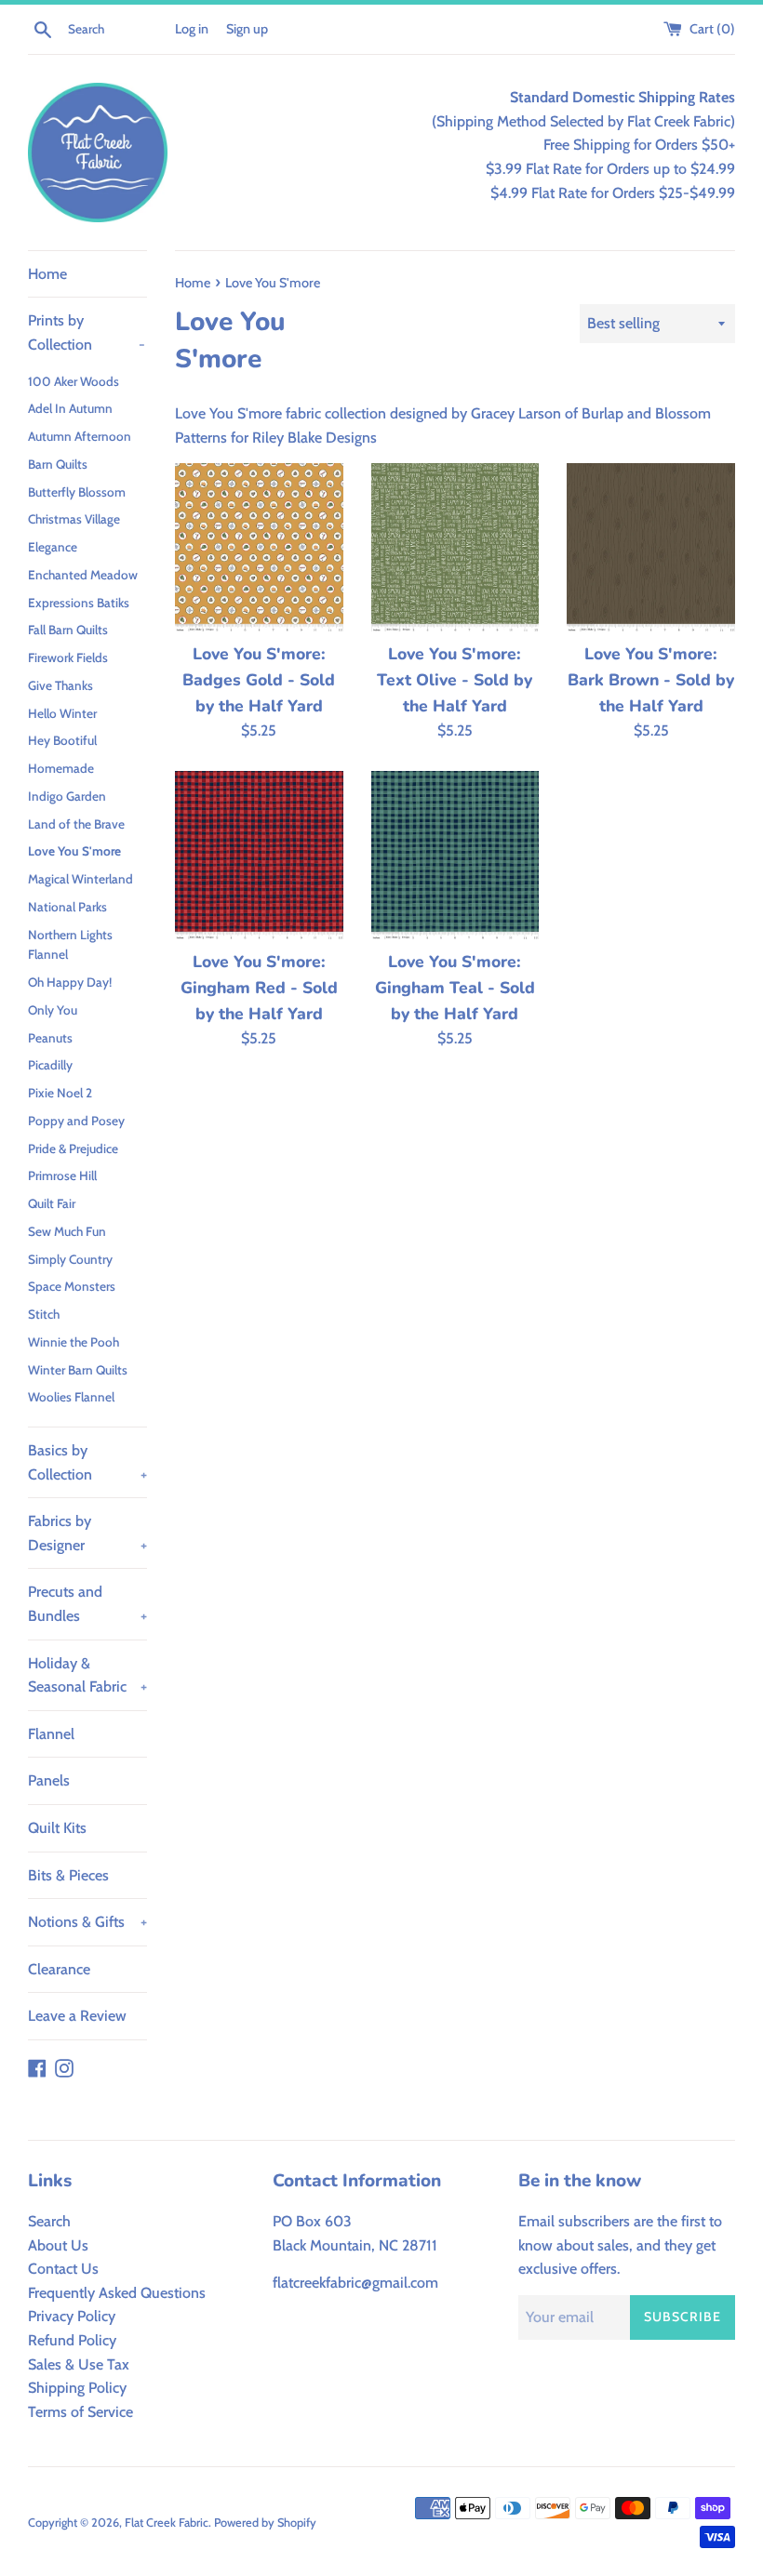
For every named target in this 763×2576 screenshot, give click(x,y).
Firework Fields (68, 657)
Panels (49, 1780)
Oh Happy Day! (70, 982)
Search (49, 2221)
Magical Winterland (80, 879)
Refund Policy (72, 2340)
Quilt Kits (57, 1828)
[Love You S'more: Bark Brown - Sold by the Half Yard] (651, 547)
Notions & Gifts (87, 1922)
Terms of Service (80, 2412)
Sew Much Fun (67, 1231)
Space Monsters (72, 1286)
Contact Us (63, 2269)
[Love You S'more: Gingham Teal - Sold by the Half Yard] (455, 855)
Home (47, 274)
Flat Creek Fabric (167, 2523)
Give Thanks (60, 685)
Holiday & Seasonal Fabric (87, 1675)
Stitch (44, 1314)
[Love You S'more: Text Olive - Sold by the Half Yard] (455, 547)
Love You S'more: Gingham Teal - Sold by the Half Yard (455, 988)
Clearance (59, 1969)
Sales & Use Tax (79, 2364)
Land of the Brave (76, 824)
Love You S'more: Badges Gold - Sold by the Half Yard (259, 680)
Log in (192, 29)
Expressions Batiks (79, 603)
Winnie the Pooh (74, 1342)
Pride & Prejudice (73, 1149)
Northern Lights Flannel (70, 945)
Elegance (53, 547)
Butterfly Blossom (77, 492)
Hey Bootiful (62, 740)
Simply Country (70, 1259)
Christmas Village (74, 519)
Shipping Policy (77, 2388)
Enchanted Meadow (83, 575)
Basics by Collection (87, 1462)
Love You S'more (74, 851)
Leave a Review (77, 2016)
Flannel (51, 1734)
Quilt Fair (52, 1203)
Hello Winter (62, 713)
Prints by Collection (87, 332)
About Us (58, 2245)
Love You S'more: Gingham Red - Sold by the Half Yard (259, 988)
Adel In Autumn (70, 408)
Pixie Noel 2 (60, 1093)
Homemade (61, 768)
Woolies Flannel (71, 1397)
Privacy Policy (72, 2316)
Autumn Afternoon (80, 436)
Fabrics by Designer (87, 1533)
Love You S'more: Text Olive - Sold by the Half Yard (455, 680)
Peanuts (50, 1038)
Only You (53, 1010)
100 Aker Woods (74, 381)
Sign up (247, 29)
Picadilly (50, 1065)
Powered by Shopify (265, 2523)
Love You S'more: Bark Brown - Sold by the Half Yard (651, 680)
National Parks (67, 907)
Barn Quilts (58, 464)
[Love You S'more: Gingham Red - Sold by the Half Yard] (259, 855)
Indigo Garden (67, 796)
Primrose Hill (62, 1175)
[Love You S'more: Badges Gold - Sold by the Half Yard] (259, 547)
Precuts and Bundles (87, 1604)
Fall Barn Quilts (68, 630)
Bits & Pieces (68, 1875)
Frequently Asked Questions (117, 2293)
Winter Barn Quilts (78, 1370)
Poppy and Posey (76, 1121)
